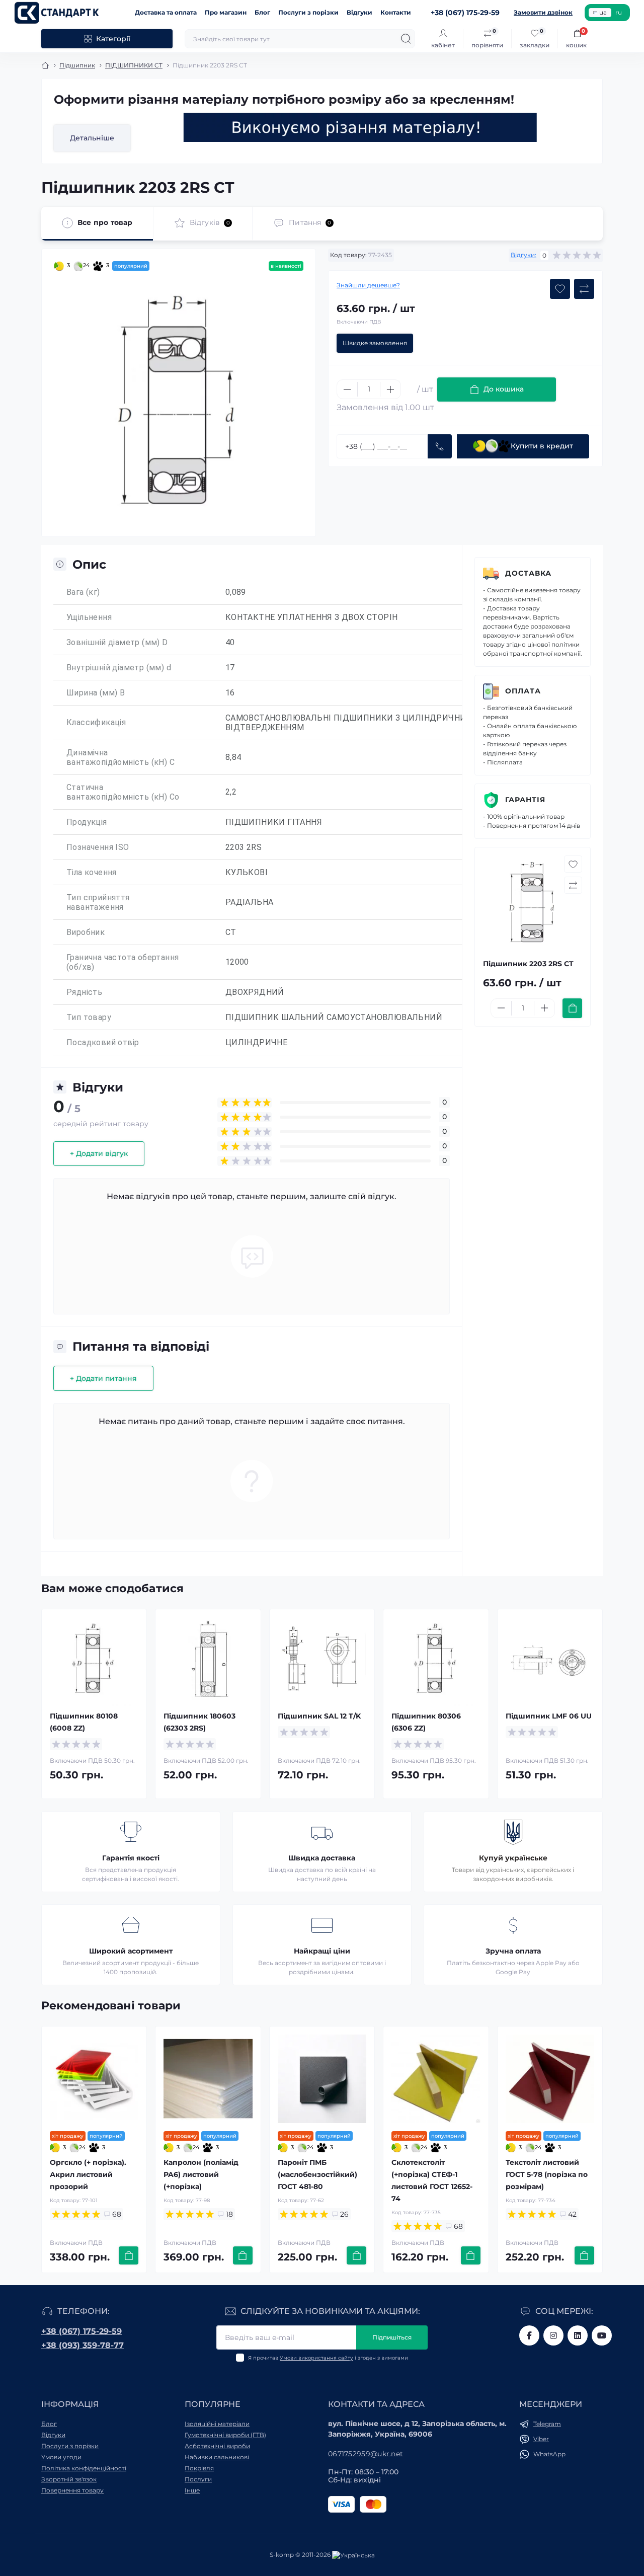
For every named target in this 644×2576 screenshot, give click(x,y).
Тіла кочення (92, 872)
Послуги (198, 2479)
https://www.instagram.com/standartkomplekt (553, 2335)
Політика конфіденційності (84, 2468)
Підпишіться (392, 2337)
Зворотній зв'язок (69, 2479)
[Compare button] (584, 289)
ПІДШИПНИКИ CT (134, 65)
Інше (192, 2490)
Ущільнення (89, 617)
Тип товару (89, 1017)
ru (619, 12)
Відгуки (359, 12)
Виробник (86, 932)
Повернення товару (72, 2490)
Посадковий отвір (103, 1042)
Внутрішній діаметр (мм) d (119, 668)
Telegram (547, 2424)
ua (603, 12)
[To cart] (572, 1008)
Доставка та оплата (166, 12)
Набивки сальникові (217, 2457)
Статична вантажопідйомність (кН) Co (123, 792)
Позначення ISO (98, 847)
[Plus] (390, 389)
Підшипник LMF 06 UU (549, 1716)
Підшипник (77, 65)
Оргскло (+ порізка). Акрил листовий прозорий (88, 2174)
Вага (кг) (83, 592)
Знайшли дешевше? (368, 285)
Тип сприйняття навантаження (98, 902)
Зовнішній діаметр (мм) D (117, 642)
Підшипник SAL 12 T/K (319, 1716)
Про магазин (226, 12)
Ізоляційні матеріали (217, 2424)
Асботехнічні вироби (217, 2446)
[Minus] (347, 389)
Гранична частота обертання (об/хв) (123, 962)
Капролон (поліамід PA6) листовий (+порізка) (201, 2174)
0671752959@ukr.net (366, 2454)
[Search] (406, 39)
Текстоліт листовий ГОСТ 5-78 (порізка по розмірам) (547, 2174)
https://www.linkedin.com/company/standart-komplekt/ (578, 2335)
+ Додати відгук (99, 1153)
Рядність (84, 992)
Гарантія (525, 800)
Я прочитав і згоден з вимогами (328, 2358)
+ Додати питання (103, 1378)
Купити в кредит (542, 446)
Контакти (396, 12)
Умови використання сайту (316, 2358)
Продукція (87, 822)
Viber (541, 2439)
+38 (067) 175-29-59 (82, 2331)
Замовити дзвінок (543, 12)
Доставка (528, 573)
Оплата (523, 691)
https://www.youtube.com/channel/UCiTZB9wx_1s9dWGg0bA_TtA (602, 2335)
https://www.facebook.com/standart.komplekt (529, 2335)
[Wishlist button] (560, 289)
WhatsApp (549, 2454)
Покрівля (199, 2468)
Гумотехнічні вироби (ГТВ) (225, 2435)
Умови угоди (61, 2457)
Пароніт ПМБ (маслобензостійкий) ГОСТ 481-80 (317, 2174)
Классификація (96, 722)
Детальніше (92, 138)
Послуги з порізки (308, 12)
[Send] (440, 446)
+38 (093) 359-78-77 (83, 2345)
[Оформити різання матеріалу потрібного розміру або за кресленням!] (360, 127)
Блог (262, 12)
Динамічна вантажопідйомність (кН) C (120, 757)
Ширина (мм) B (96, 693)
